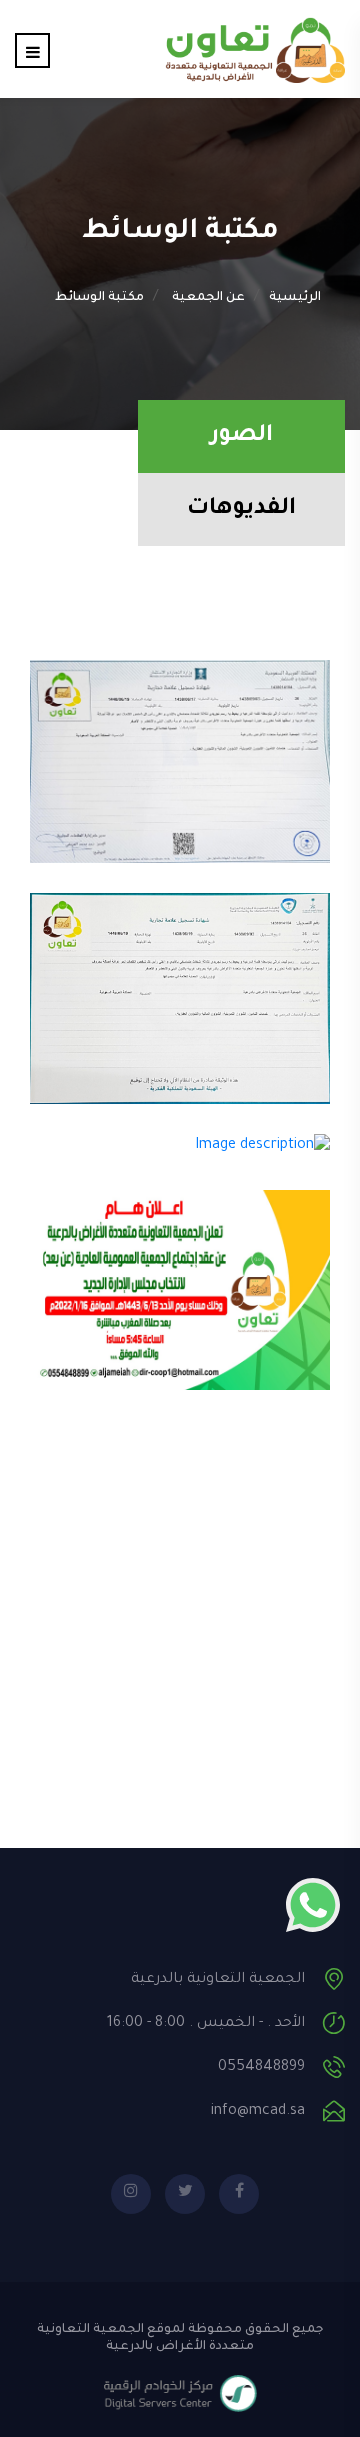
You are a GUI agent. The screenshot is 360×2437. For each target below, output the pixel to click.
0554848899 (261, 2068)
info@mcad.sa (258, 2112)
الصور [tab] (241, 436)
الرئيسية (295, 298)
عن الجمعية (208, 298)
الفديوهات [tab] (241, 509)
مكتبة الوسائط (99, 298)
